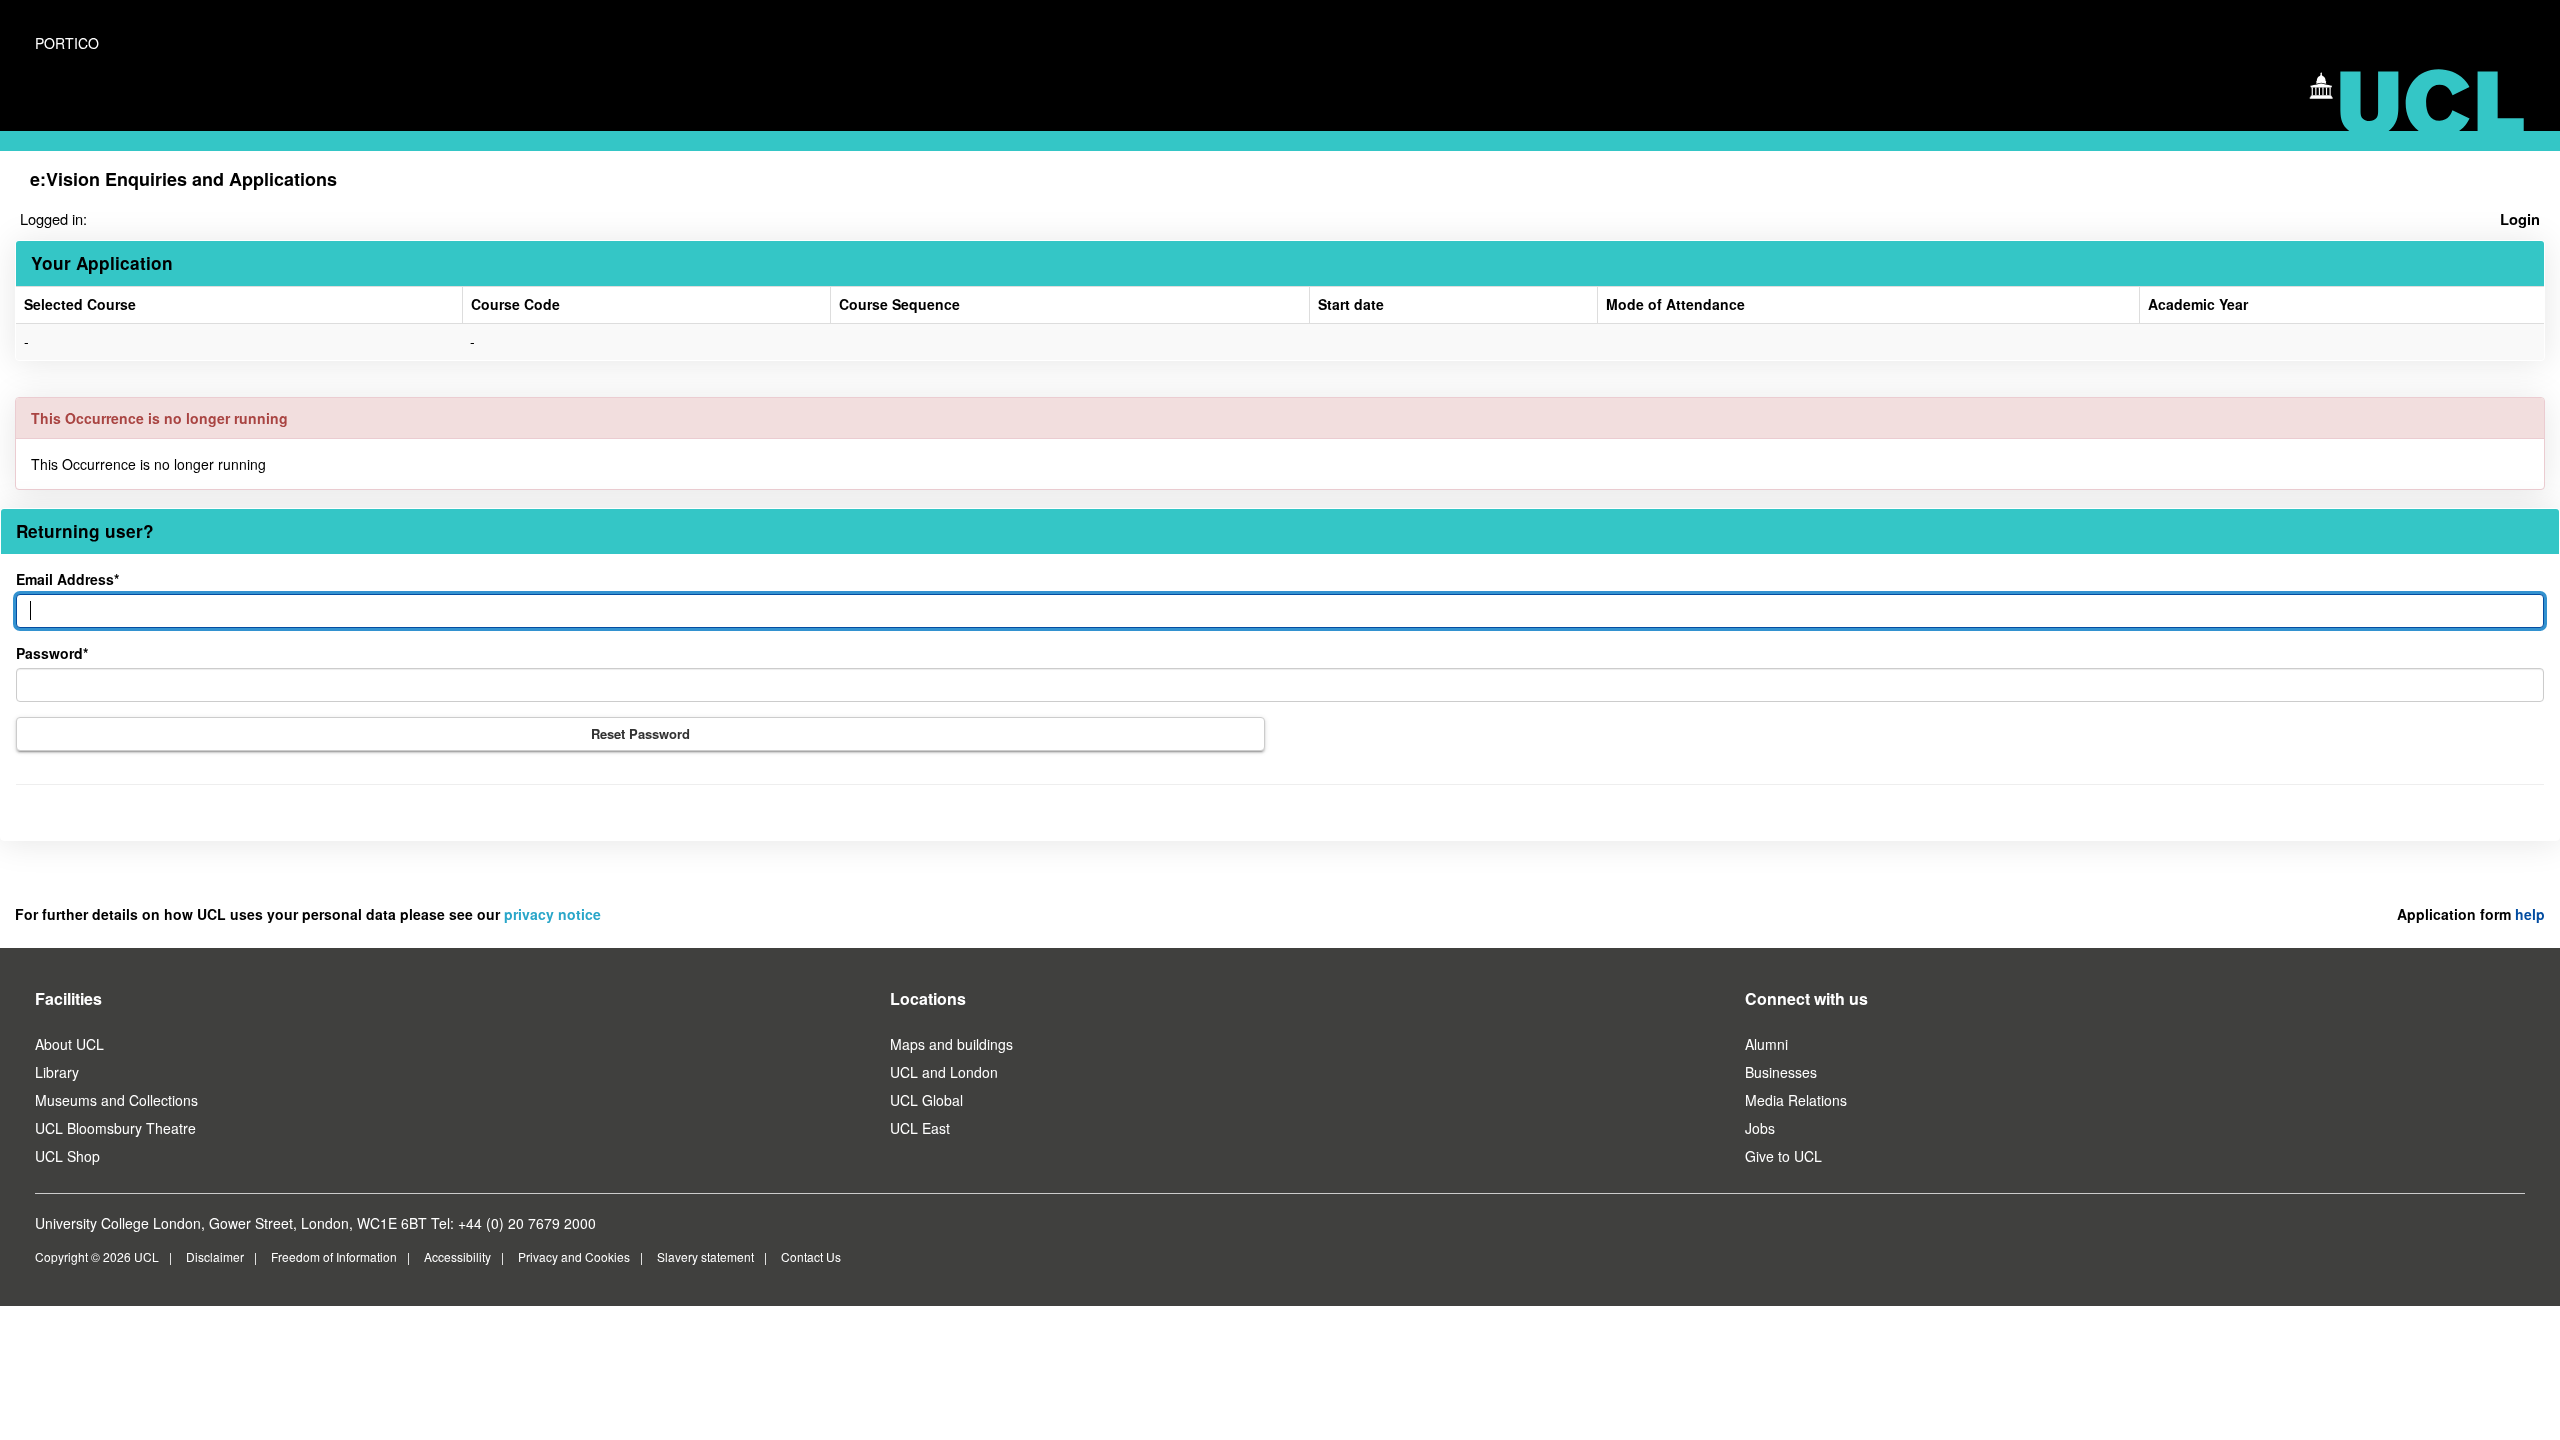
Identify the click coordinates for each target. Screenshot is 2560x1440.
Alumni (1766, 1044)
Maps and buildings (951, 1044)
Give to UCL (1783, 1156)
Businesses (1781, 1072)
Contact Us (811, 1256)
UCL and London (944, 1072)
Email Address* (67, 579)
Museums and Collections (116, 1100)
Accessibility (457, 1256)
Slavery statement (705, 1256)
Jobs (1760, 1128)
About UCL (69, 1044)
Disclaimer (215, 1256)
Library (57, 1072)
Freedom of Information (334, 1256)
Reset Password (640, 733)
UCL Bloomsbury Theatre (115, 1128)
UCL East (920, 1128)
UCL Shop (67, 1156)
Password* (52, 653)
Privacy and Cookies (574, 1256)
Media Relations (1796, 1100)
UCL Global (926, 1100)
